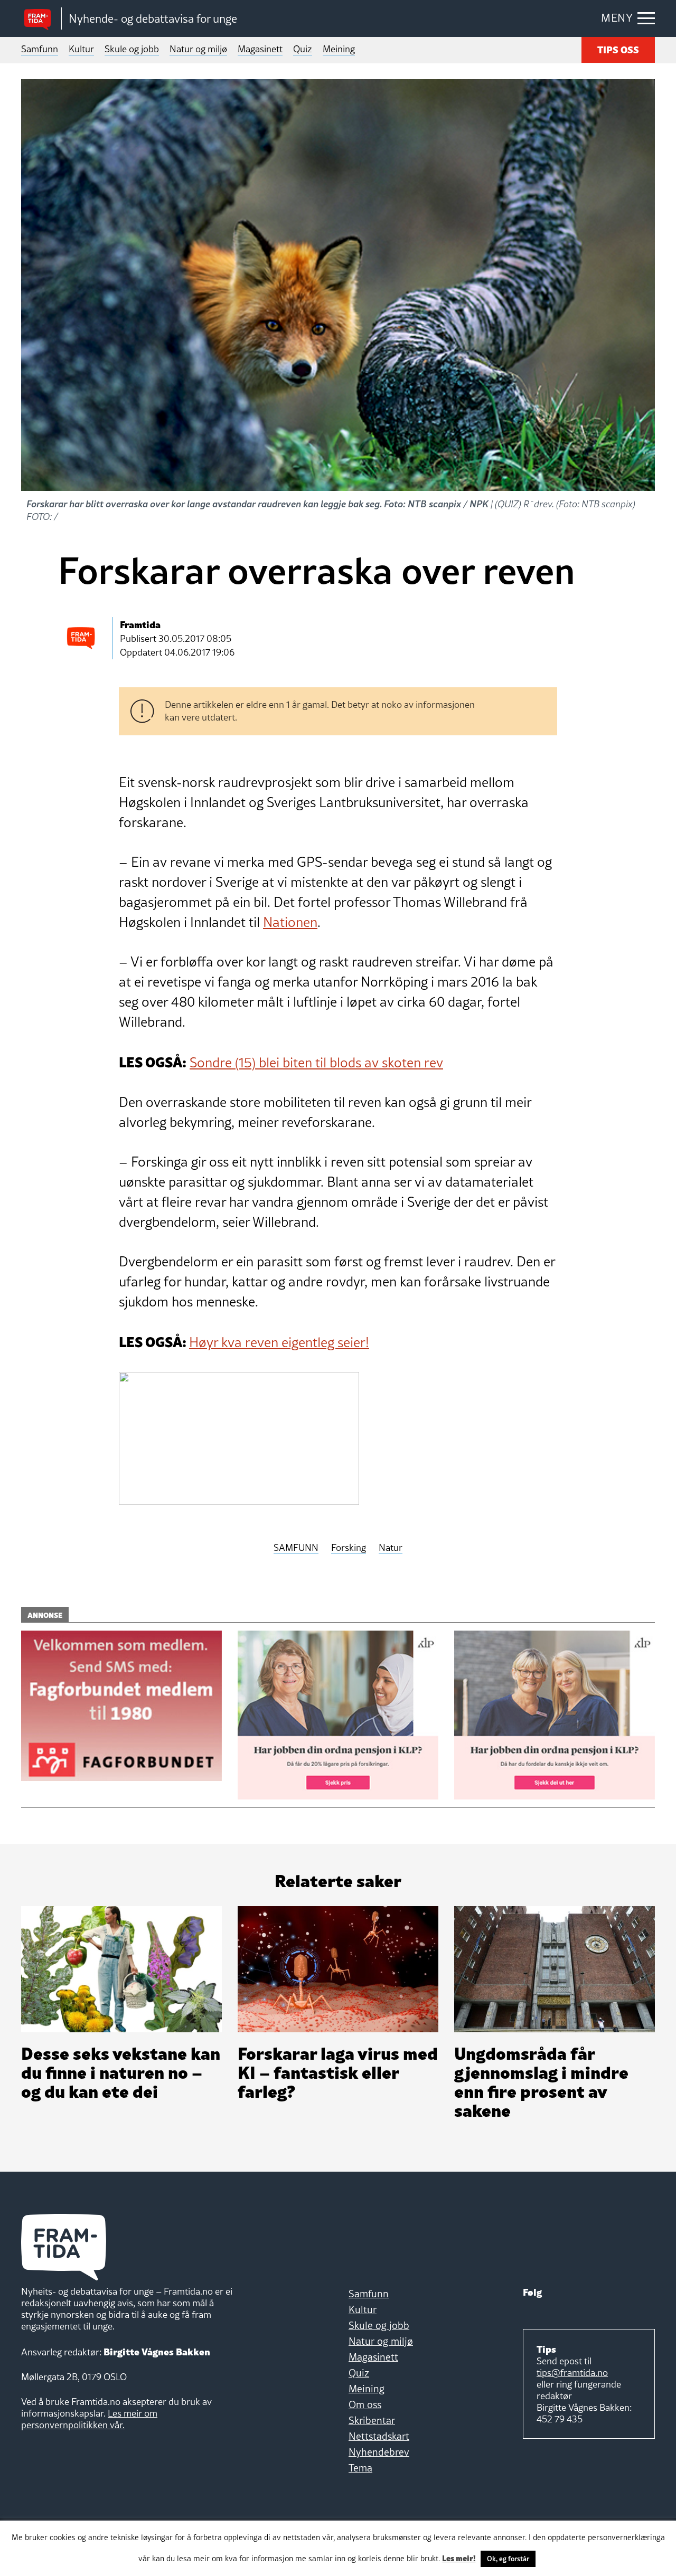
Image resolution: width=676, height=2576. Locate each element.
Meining (339, 49)
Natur (391, 1548)
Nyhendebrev (379, 2452)
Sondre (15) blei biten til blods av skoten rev (316, 1063)
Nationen (290, 922)
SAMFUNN (296, 1548)
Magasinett (260, 49)
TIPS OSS (618, 49)
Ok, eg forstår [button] (508, 2559)
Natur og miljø (198, 49)
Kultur (81, 49)
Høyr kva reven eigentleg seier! (279, 1342)
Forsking (349, 1548)
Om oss (365, 2404)
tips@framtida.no (572, 2373)
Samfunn (40, 49)
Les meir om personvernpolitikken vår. (89, 2419)
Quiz (303, 49)
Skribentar (372, 2420)
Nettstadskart (379, 2436)
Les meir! (459, 2558)
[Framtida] (41, 19)
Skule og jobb (132, 49)
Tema (360, 2468)
